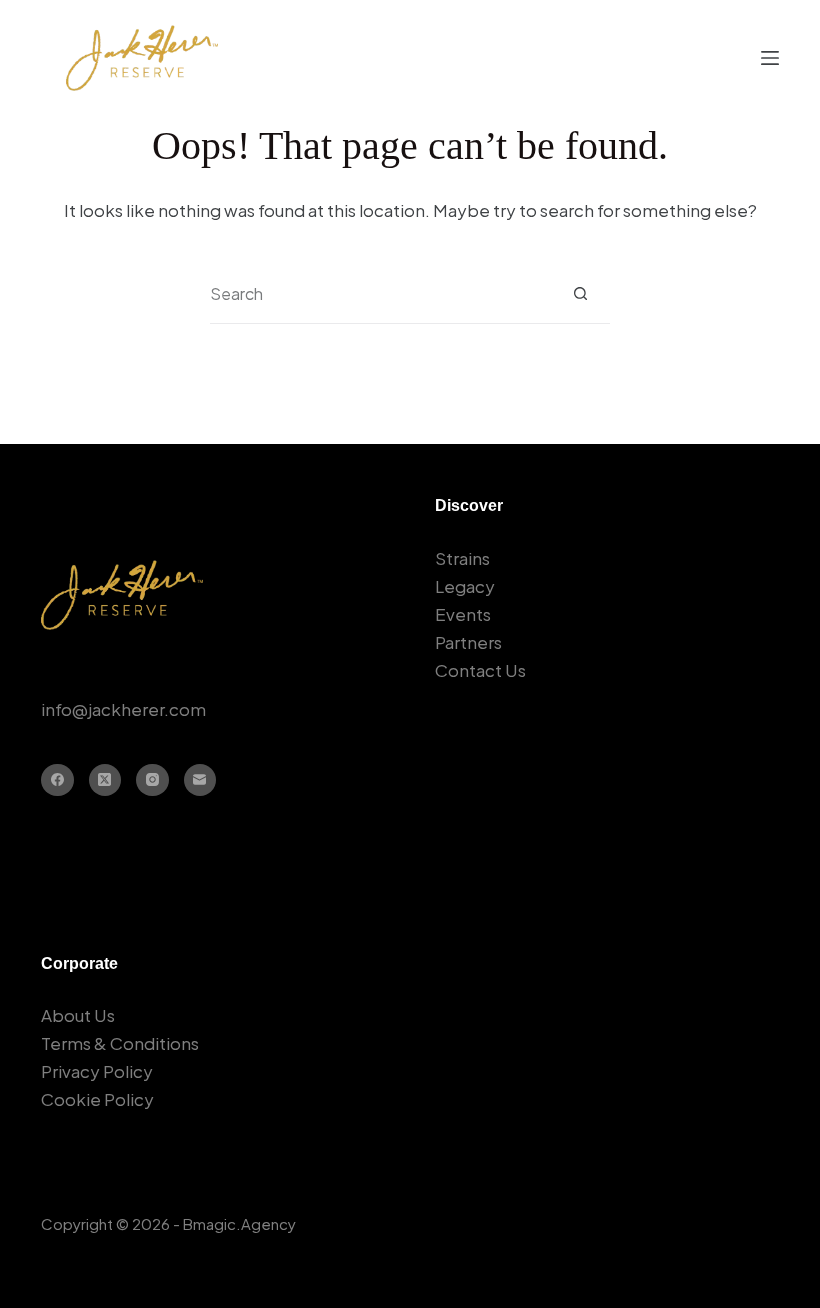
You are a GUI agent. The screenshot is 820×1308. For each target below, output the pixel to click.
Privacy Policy (97, 1071)
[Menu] (770, 58)
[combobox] (380, 294)
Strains (462, 558)
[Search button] (580, 293)
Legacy (465, 586)
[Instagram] (152, 780)
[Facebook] (57, 780)
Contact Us (480, 670)
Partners (468, 642)
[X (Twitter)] (105, 780)
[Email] (200, 780)
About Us (78, 1015)
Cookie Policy (97, 1099)
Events (463, 614)
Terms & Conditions (120, 1043)
